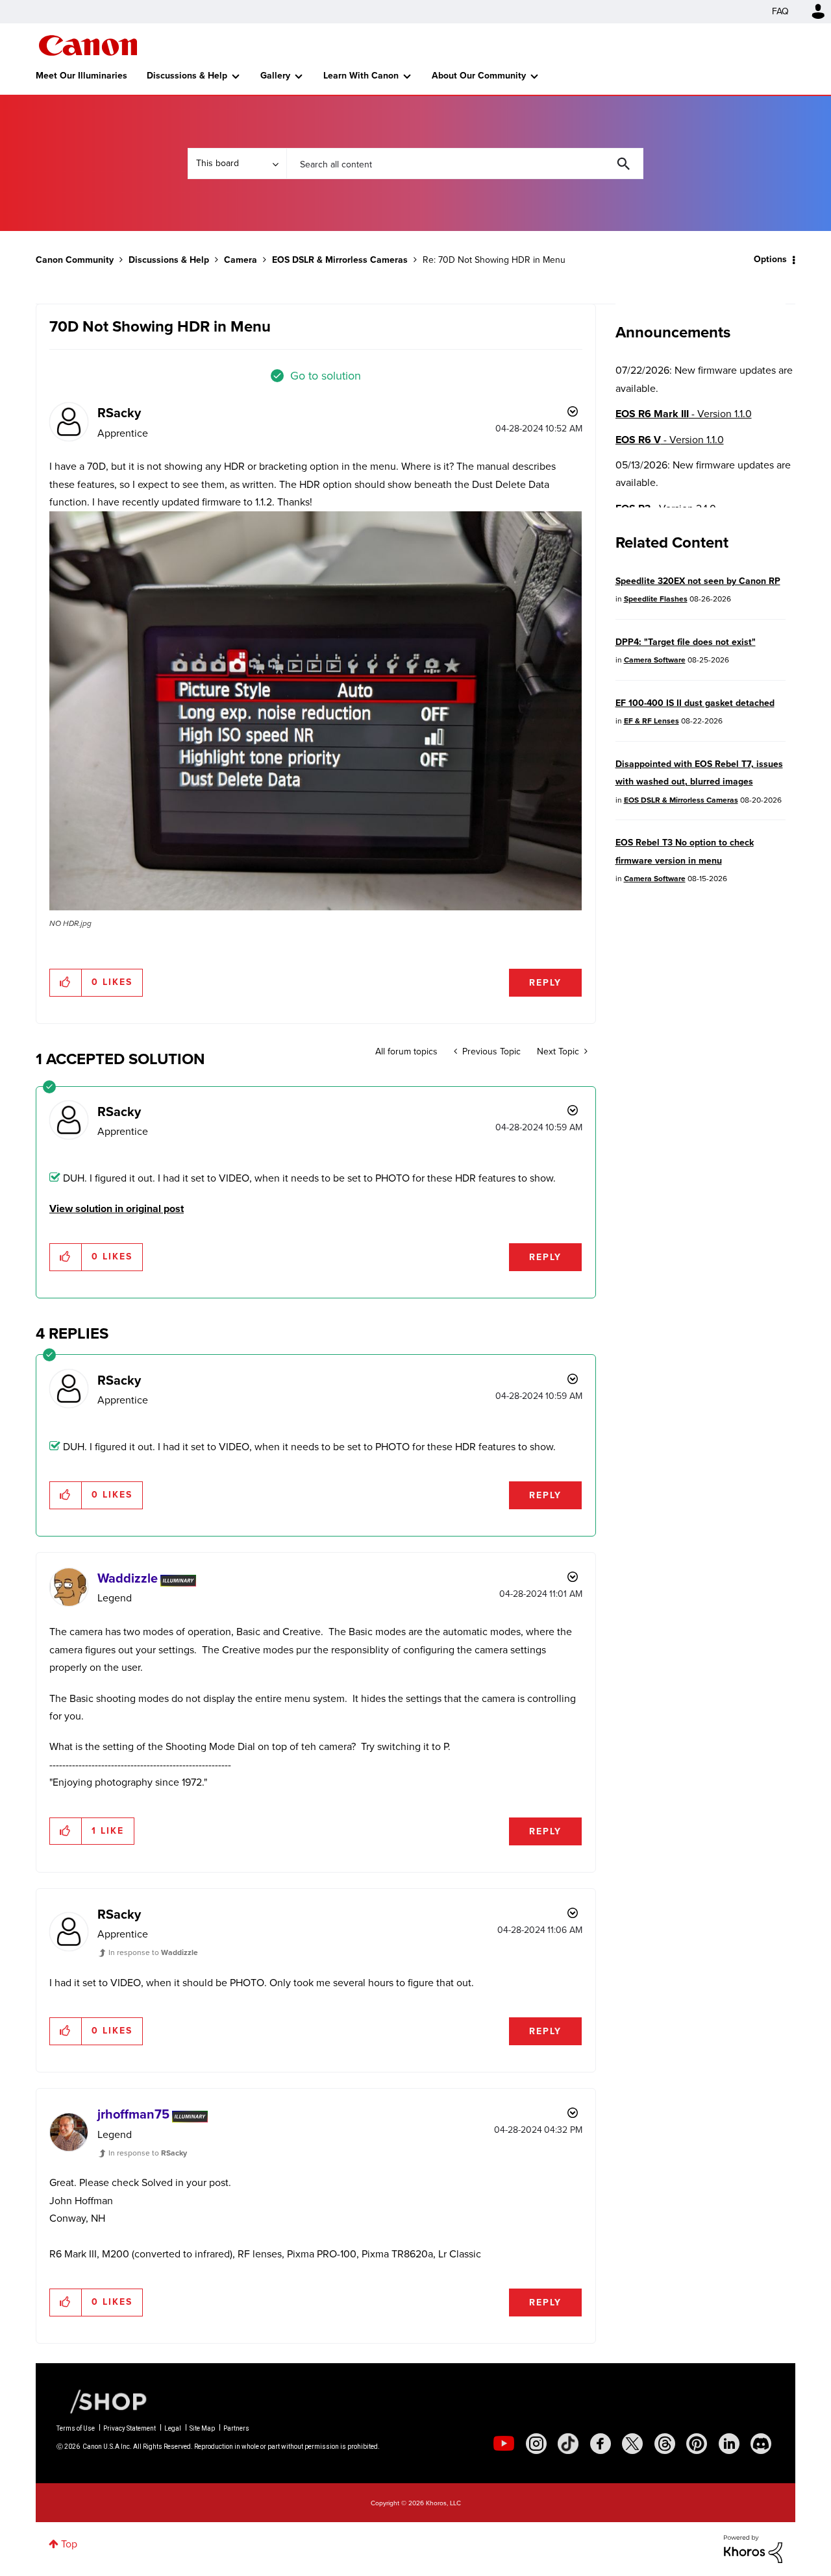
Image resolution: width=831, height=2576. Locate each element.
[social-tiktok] (568, 2444)
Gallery (275, 76)
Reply (545, 983)
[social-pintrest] (697, 2444)
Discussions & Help (187, 76)
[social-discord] (761, 2444)
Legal (173, 2428)
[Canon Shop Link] (102, 2401)
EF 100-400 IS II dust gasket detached (695, 703)
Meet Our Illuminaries (81, 76)
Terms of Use (76, 2428)
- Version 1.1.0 (684, 414)
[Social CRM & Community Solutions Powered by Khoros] (753, 2548)
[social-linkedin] (729, 2444)
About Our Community (479, 76)
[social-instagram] (536, 2444)
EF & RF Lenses (651, 721)
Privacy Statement (130, 2428)
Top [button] (69, 2544)
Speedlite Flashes (656, 599)
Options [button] (770, 259)
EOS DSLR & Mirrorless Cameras (340, 260)
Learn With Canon (361, 76)
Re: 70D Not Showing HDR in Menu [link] (494, 260)
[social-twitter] (632, 2444)
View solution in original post (117, 1209)
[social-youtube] (504, 2444)
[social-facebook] (601, 2444)
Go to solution (326, 376)
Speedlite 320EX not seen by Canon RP (698, 581)
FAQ (780, 11)
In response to (153, 1952)
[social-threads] (665, 2444)
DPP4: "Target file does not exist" (686, 642)
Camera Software (655, 660)
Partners (236, 2428)
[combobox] (465, 164)
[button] (316, 711)
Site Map (202, 2428)
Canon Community (88, 45)
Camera (241, 260)
